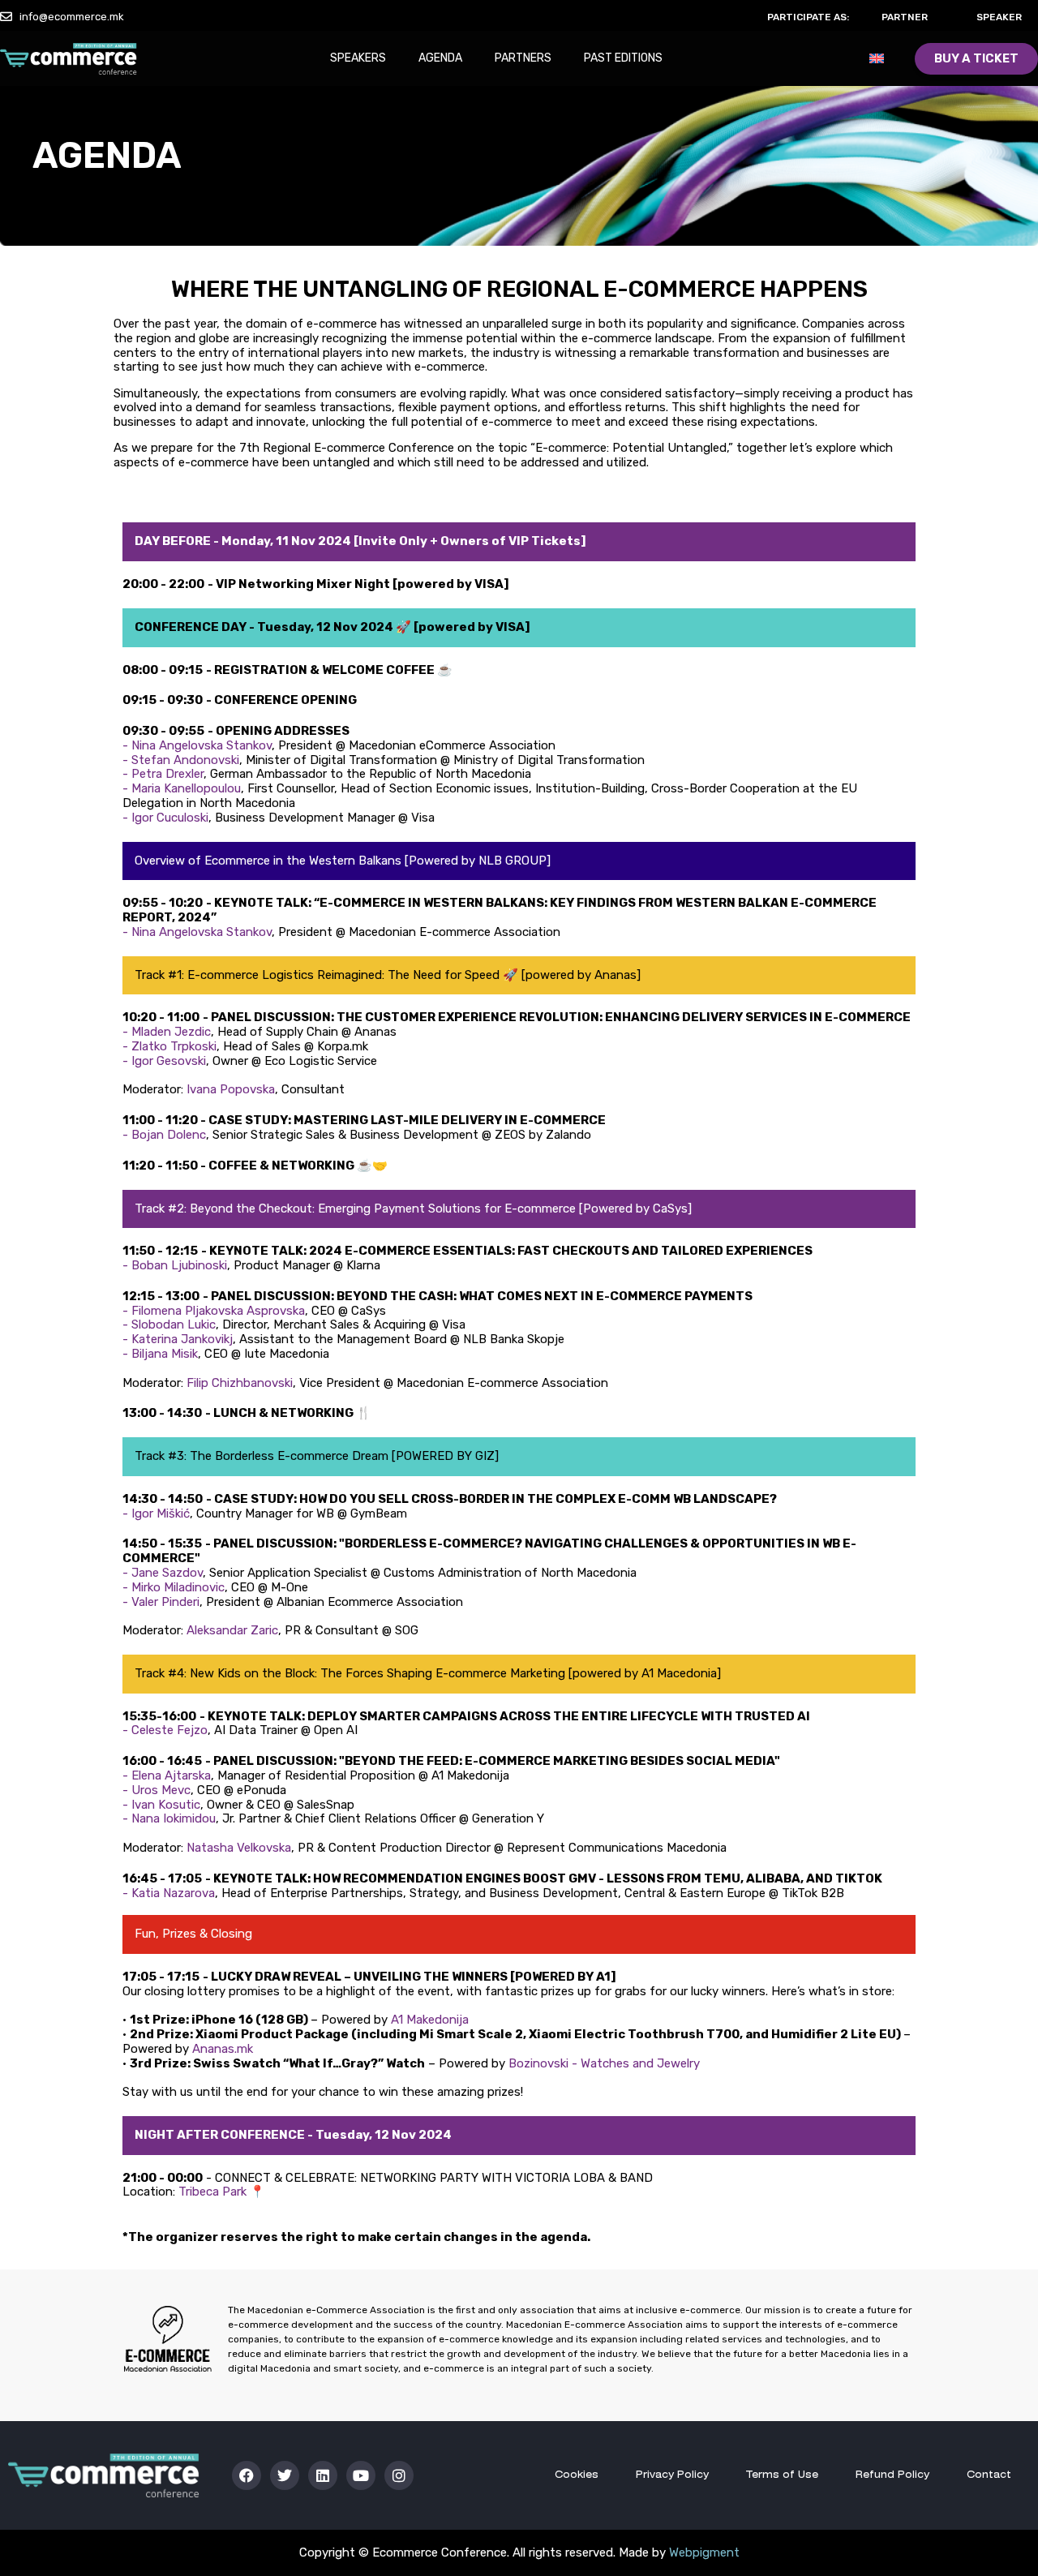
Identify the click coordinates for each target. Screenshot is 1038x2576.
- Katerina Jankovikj (178, 1339)
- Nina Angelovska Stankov (197, 745)
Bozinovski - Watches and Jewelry (604, 2063)
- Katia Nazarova (169, 1893)
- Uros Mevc (157, 1790)
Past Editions (623, 58)
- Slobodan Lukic (169, 1324)
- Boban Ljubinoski (175, 1265)
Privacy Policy (672, 2475)
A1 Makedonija (430, 2020)
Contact (989, 2475)
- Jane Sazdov (163, 1573)
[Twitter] (285, 2475)
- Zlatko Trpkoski (169, 1046)
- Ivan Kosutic (161, 1805)
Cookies (577, 2475)
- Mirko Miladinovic (174, 1587)
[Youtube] (361, 2475)
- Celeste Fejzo (165, 1730)
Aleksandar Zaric (232, 1630)
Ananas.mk (223, 2049)
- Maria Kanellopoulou (182, 788)
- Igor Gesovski (164, 1061)
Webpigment (704, 2552)
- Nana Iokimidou (169, 1818)
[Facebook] (247, 2475)
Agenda (440, 58)
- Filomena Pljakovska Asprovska (214, 1311)
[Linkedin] (323, 2475)
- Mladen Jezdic (167, 1032)
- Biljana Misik (160, 1354)
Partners (523, 58)
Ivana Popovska (231, 1089)
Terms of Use (782, 2475)
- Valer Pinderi (161, 1602)
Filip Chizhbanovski (240, 1383)
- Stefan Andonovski (181, 760)
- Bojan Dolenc (164, 1135)
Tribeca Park (214, 2192)
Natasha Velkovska (239, 1848)
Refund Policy (892, 2475)
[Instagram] (399, 2475)
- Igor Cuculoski (165, 818)
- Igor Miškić (156, 1513)
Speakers (358, 58)
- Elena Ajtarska (167, 1775)
